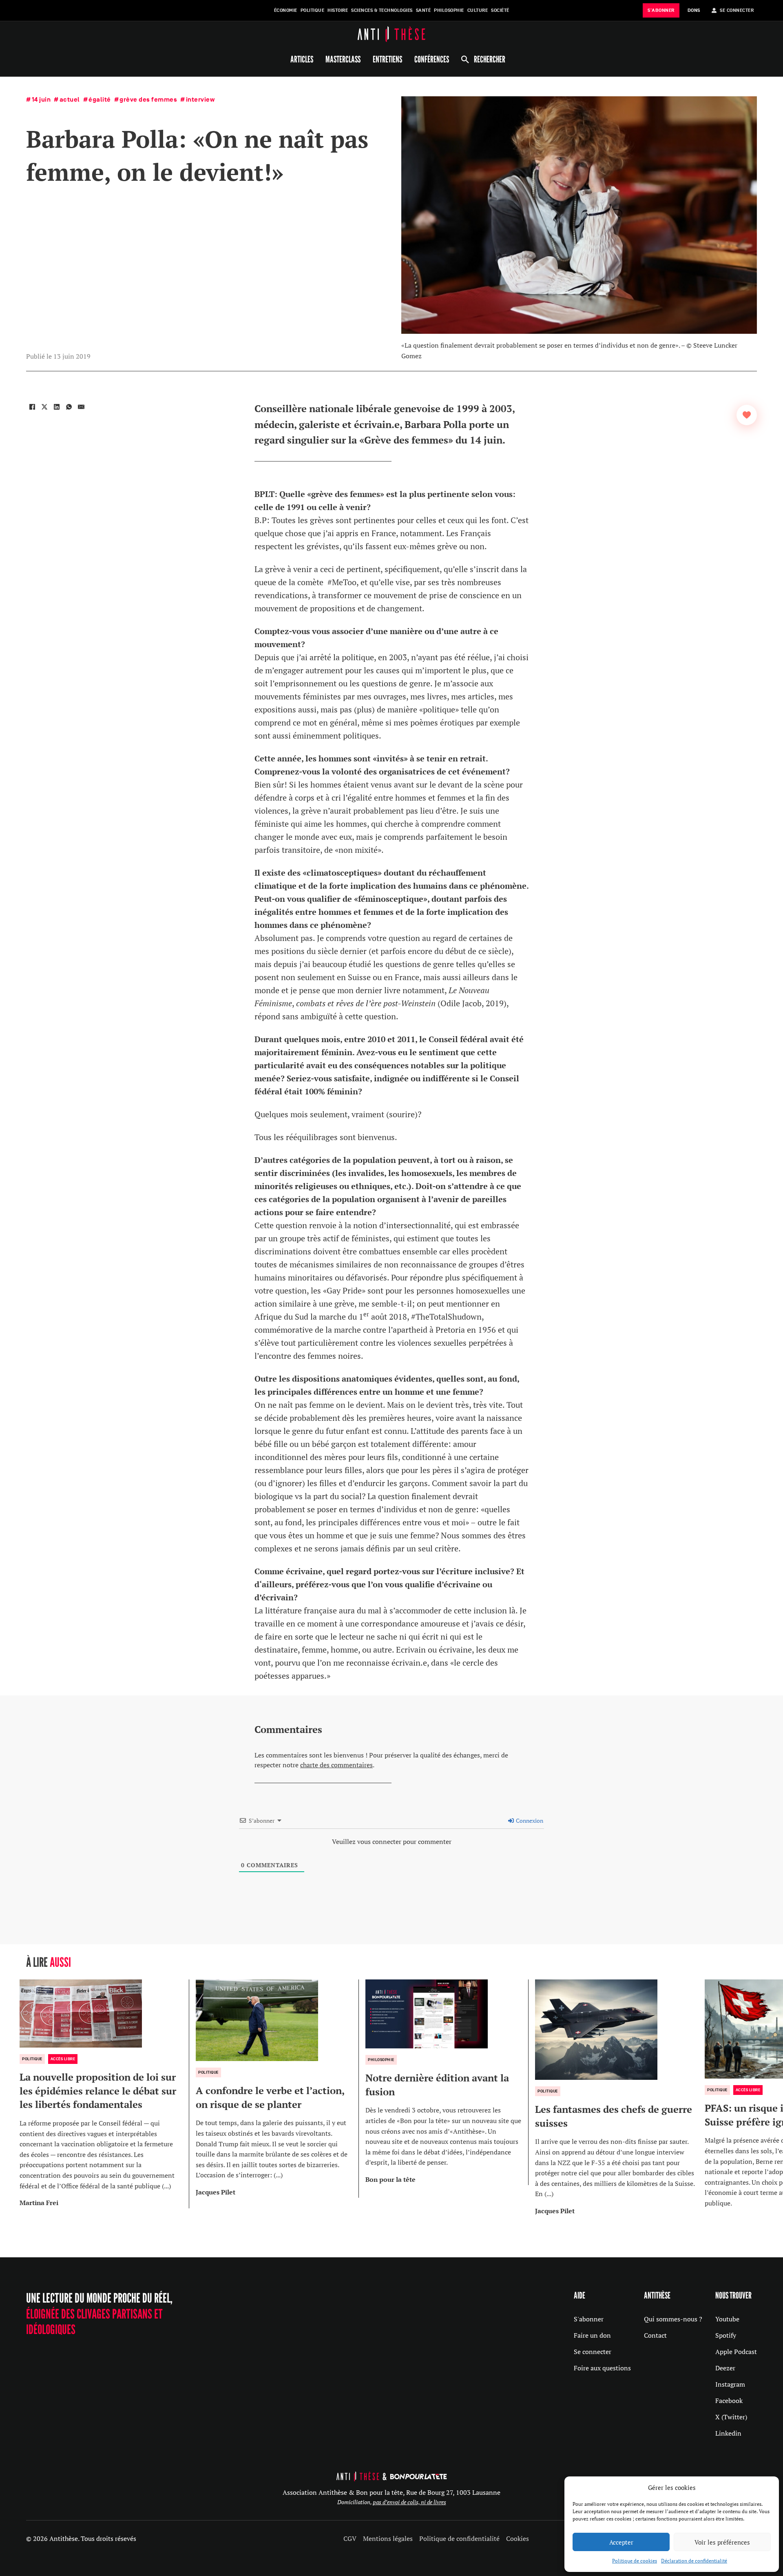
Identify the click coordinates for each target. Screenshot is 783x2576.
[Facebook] (32, 407)
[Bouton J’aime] (747, 415)
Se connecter (593, 2352)
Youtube (727, 2319)
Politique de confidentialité (459, 2538)
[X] (44, 407)
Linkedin (728, 2433)
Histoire (338, 10)
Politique (313, 10)
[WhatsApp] (69, 407)
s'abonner (661, 10)
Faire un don (592, 2335)
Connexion (529, 1821)
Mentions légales (388, 2538)
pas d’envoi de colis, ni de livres (409, 2502)
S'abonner (589, 2319)
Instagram (730, 2384)
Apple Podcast (736, 2352)
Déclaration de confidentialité (694, 2561)
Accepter (621, 2542)
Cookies (518, 2538)
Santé (424, 10)
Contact (655, 2335)
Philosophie (449, 10)
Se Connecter (737, 10)
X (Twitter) (731, 2417)
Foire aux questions (602, 2368)
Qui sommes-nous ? (673, 2319)
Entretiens (387, 59)
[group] (104, 2094)
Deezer (725, 2368)
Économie (286, 10)
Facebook (729, 2401)
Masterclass (343, 59)
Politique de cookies (635, 2561)
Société (500, 10)
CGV (350, 2538)
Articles (302, 59)
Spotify (726, 2335)
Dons (694, 10)
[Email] (81, 407)
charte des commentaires (336, 1765)
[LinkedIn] (57, 407)
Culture (478, 10)
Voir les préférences (722, 2542)
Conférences (432, 59)
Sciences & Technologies (382, 10)
